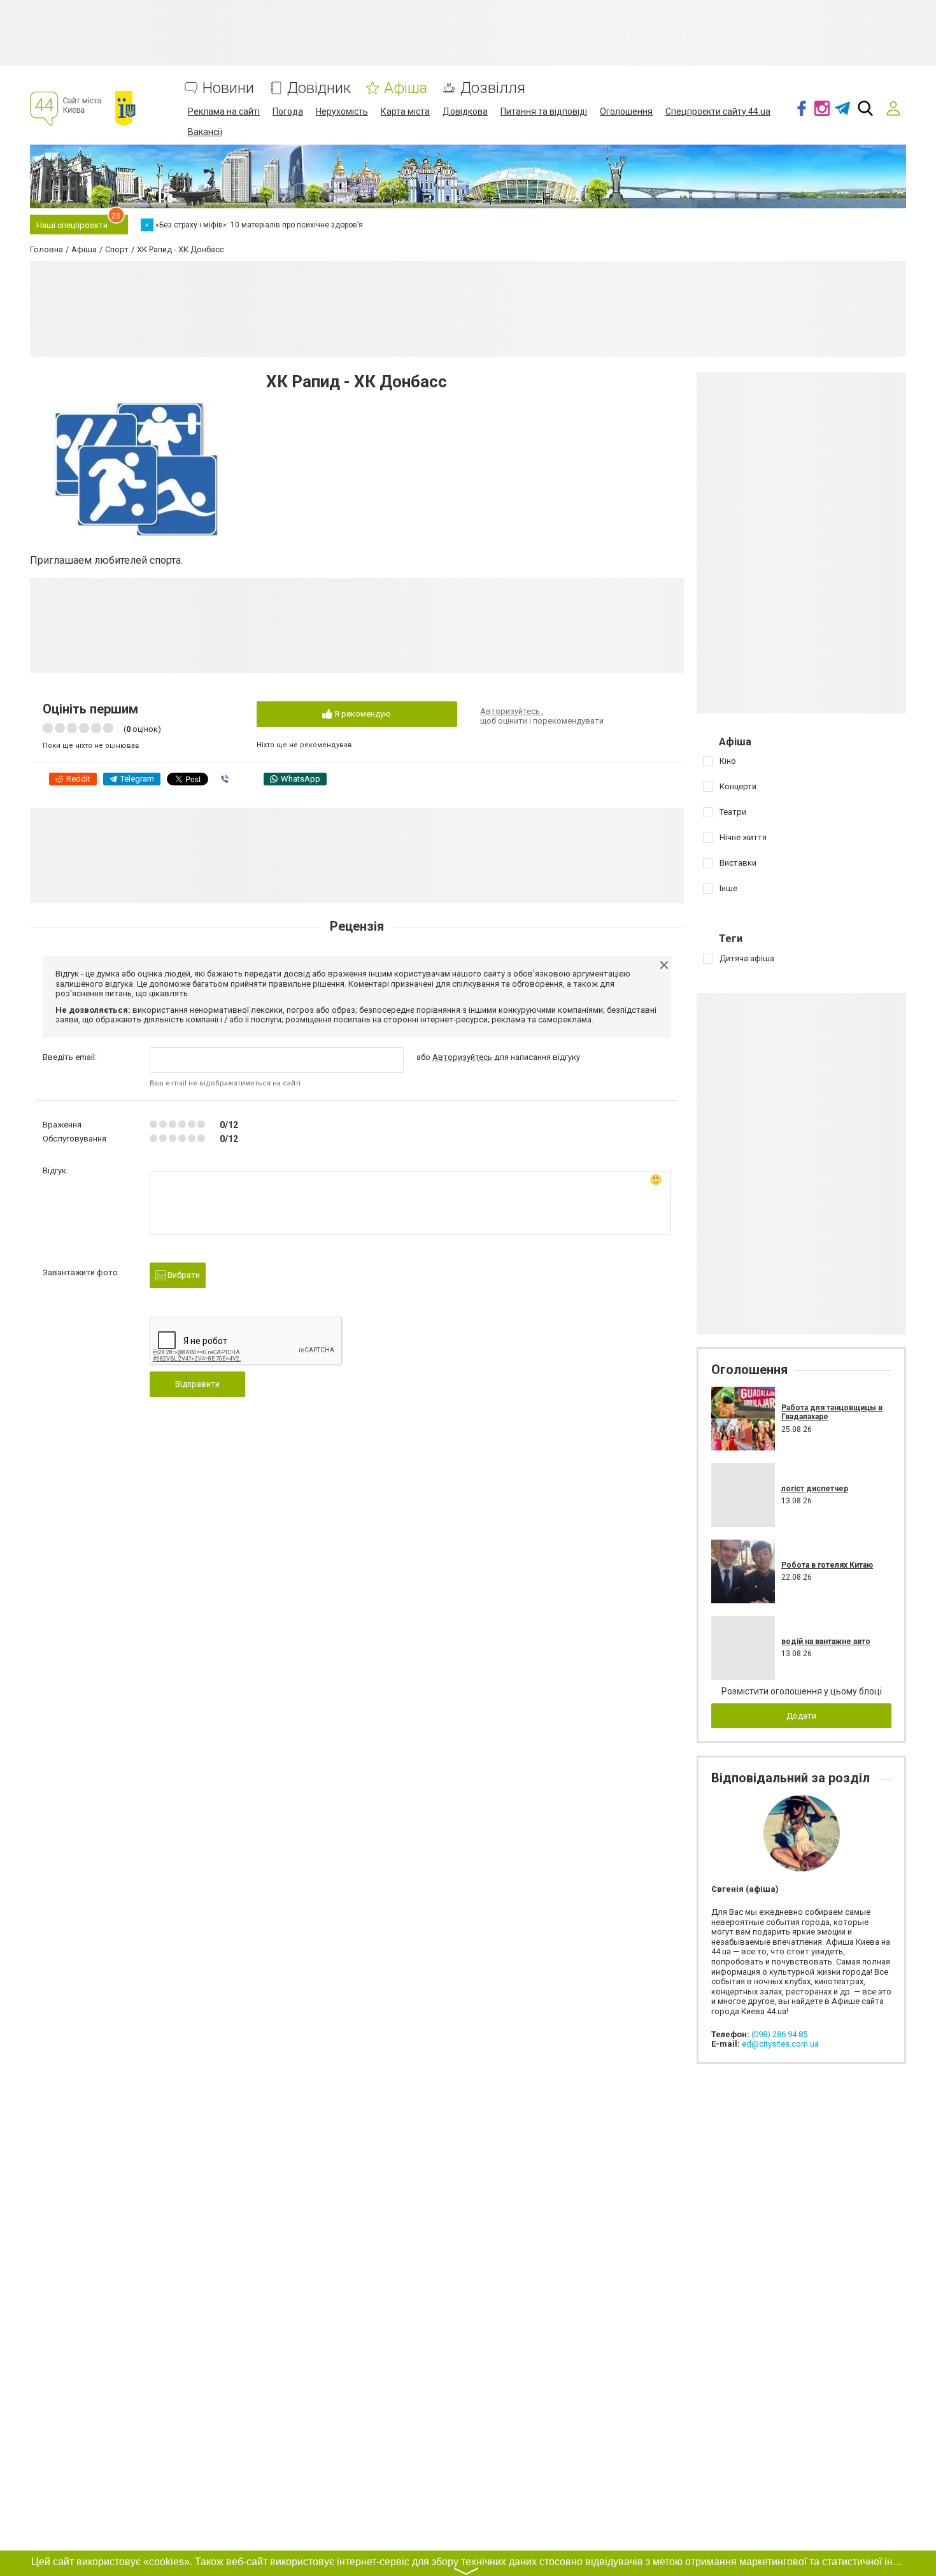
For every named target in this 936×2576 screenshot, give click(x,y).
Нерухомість (342, 111)
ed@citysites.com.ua (780, 2044)
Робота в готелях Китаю (827, 1565)
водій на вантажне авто (826, 1642)
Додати (801, 1716)
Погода (288, 111)
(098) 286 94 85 (779, 2034)
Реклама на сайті (224, 111)
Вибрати (183, 1275)
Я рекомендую (362, 714)
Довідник (319, 88)
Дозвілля (493, 88)
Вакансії (205, 132)
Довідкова (465, 111)
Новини (228, 88)
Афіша (406, 88)
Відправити (197, 1384)
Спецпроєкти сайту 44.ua (718, 111)
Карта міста (405, 111)
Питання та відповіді (544, 111)
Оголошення (626, 111)
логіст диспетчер (815, 1489)
